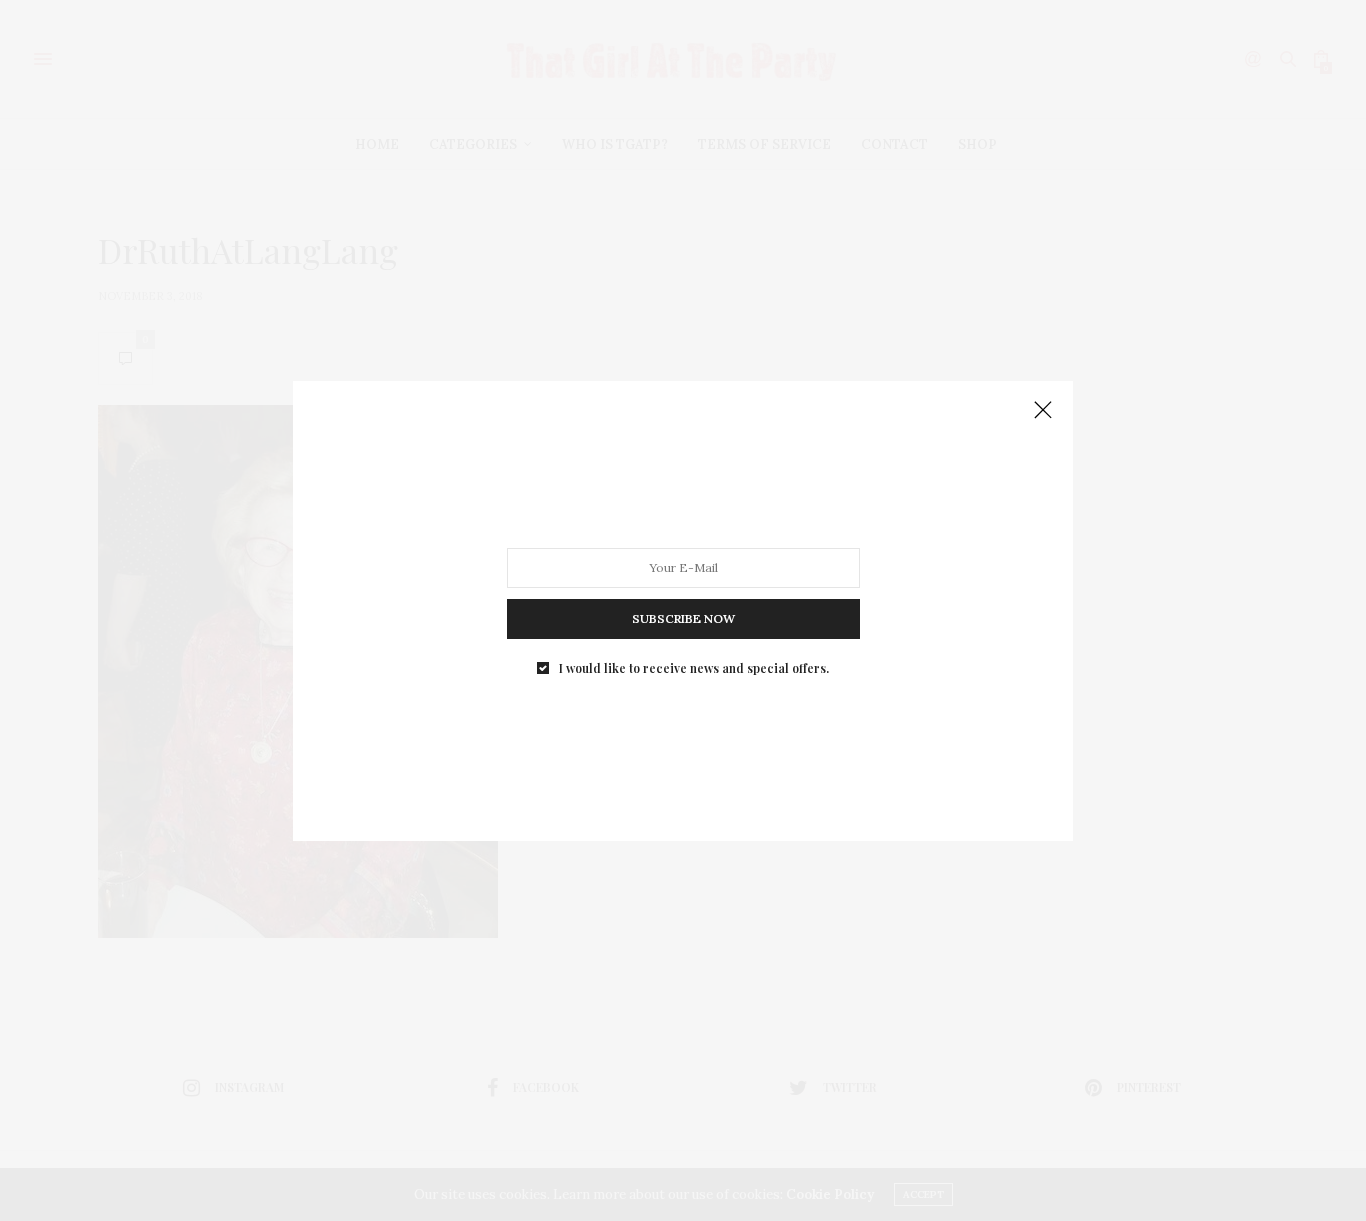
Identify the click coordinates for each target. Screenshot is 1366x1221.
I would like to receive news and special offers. (694, 667)
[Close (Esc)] (1043, 411)
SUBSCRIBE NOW (683, 617)
